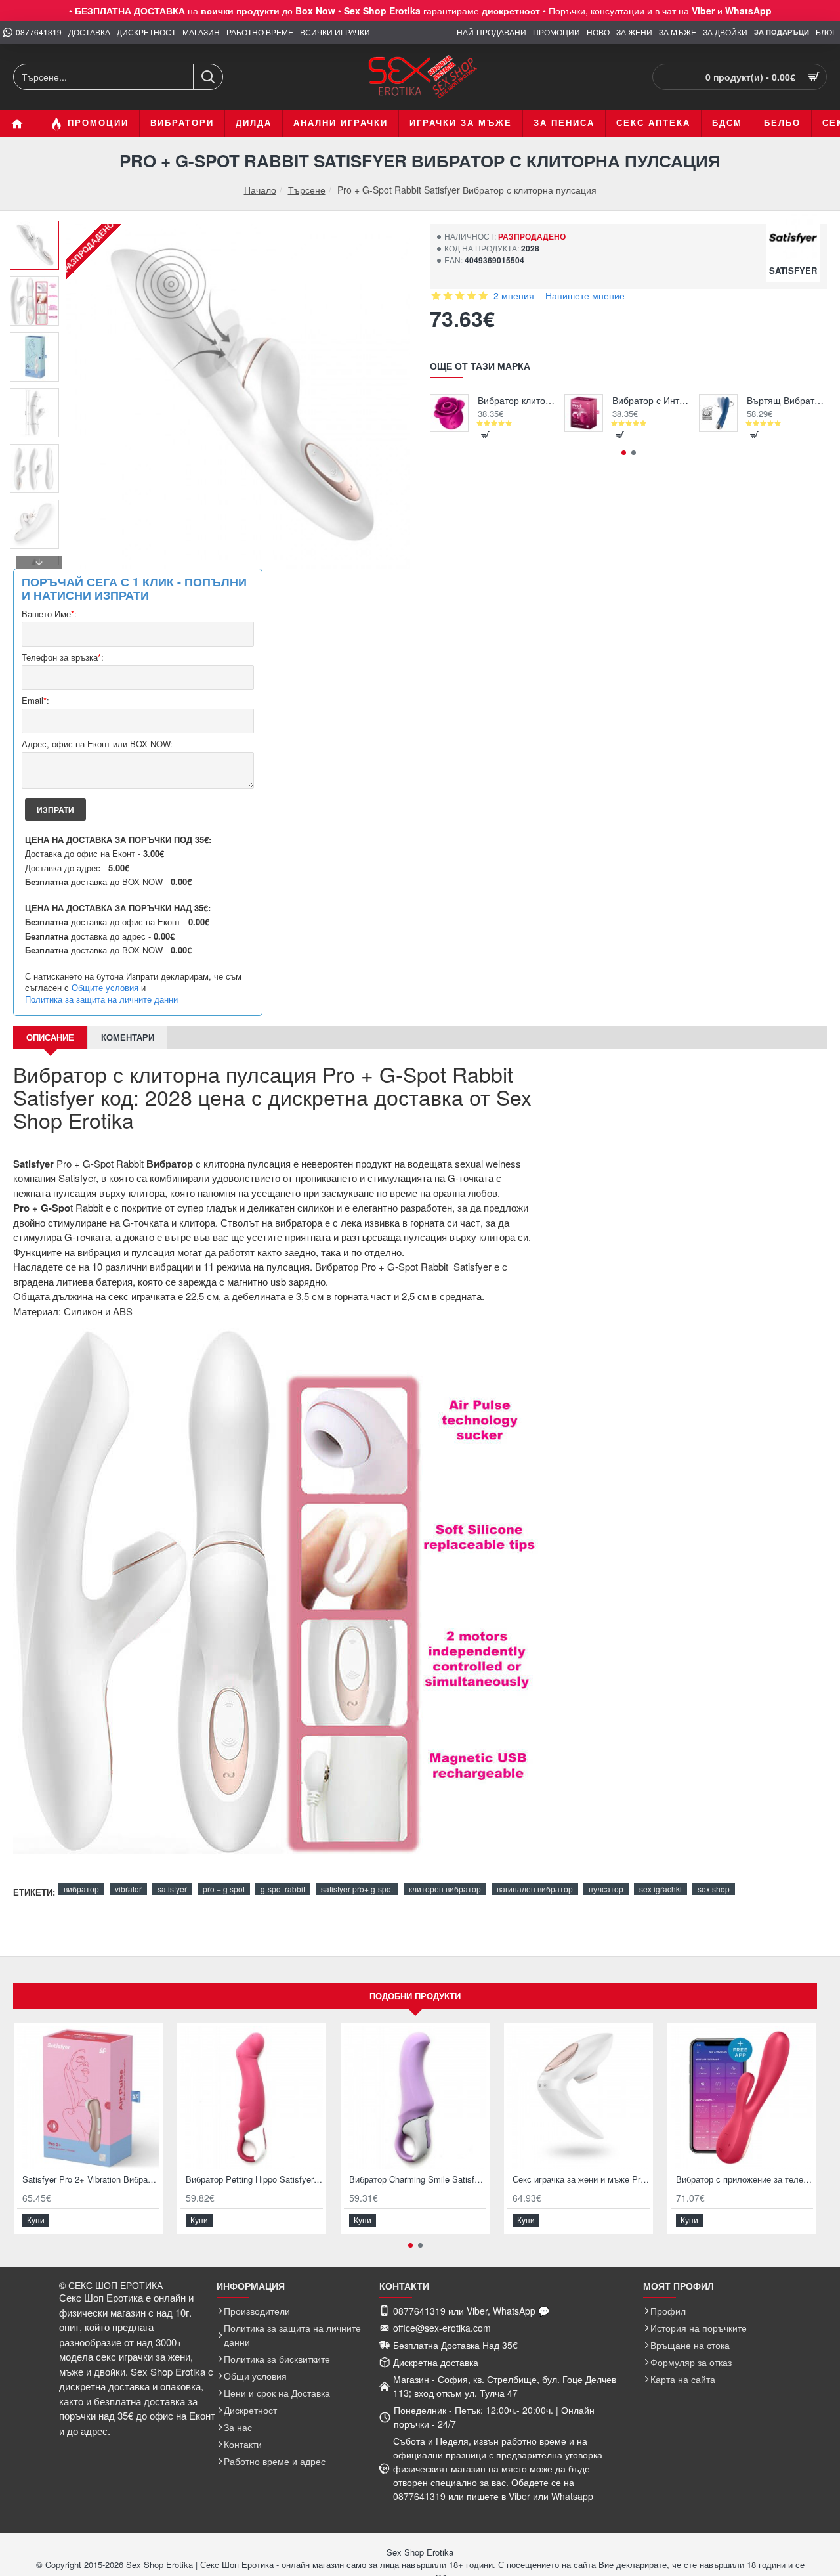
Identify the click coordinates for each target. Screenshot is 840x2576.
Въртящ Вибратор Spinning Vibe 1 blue (787, 400)
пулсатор (606, 1889)
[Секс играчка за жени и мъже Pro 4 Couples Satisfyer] (578, 2098)
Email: (35, 701)
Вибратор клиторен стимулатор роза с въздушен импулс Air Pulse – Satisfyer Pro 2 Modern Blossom (518, 400)
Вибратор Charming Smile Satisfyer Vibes (418, 2180)
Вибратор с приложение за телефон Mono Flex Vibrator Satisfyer (745, 2180)
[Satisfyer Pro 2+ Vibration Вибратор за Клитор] (88, 2098)
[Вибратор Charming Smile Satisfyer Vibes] (415, 2098)
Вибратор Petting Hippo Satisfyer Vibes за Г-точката (254, 2180)
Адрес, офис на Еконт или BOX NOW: (97, 744)
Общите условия (105, 988)
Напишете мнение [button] (585, 295)
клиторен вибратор (445, 1889)
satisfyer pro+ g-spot (357, 1889)
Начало (260, 190)
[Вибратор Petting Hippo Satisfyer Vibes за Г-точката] (252, 2098)
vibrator (128, 1889)
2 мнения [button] (514, 295)
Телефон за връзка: (63, 658)
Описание (50, 1037)
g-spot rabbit (283, 1889)
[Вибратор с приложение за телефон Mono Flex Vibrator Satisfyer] (742, 2098)
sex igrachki (661, 1889)
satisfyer (172, 1889)
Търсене (307, 190)
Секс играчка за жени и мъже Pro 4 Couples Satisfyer (581, 2180)
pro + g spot (224, 1889)
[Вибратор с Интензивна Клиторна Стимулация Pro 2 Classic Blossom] (584, 413)
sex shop (714, 1889)
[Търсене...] (208, 77)
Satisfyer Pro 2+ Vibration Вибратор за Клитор (91, 2180)
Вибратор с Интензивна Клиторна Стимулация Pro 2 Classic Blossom (653, 400)
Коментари (128, 1037)
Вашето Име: (49, 614)
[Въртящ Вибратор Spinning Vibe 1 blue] (718, 413)
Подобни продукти (415, 1996)
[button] (39, 230)
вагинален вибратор (535, 1889)
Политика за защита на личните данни (101, 999)
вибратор (81, 1889)
